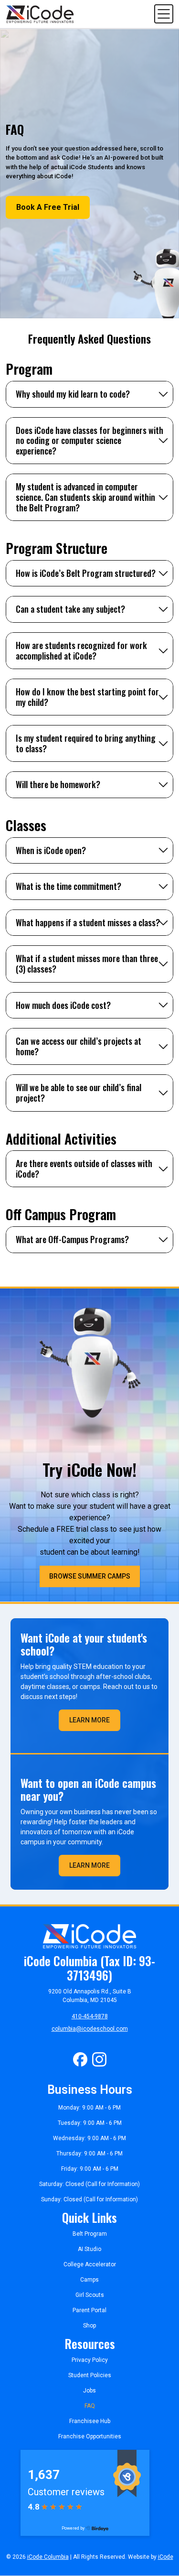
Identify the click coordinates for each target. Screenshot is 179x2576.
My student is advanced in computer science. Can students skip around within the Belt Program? (85, 497)
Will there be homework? (58, 784)
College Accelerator (90, 2264)
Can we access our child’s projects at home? (79, 1046)
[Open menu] (164, 14)
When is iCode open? (51, 850)
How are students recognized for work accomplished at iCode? (81, 650)
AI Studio (89, 2249)
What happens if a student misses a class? (88, 922)
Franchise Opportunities (90, 2436)
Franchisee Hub (90, 2421)
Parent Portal (89, 2310)
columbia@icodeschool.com (90, 2029)
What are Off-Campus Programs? (72, 1239)
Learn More (89, 1720)
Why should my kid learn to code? (73, 394)
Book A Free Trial (48, 207)
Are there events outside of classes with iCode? (84, 1169)
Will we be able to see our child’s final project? (79, 1093)
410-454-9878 (90, 2016)
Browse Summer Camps (90, 1576)
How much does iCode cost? (63, 1005)
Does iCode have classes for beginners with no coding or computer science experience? (89, 440)
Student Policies (90, 2375)
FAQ (90, 2406)
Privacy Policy (90, 2360)
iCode (166, 2557)
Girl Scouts (90, 2295)
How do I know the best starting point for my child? (87, 697)
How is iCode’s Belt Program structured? (86, 573)
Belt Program (90, 2234)
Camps (89, 2280)
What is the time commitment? (68, 886)
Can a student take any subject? (70, 609)
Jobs (89, 2391)
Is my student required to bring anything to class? (86, 743)
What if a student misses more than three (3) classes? (87, 963)
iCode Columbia (48, 2557)
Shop (89, 2326)
